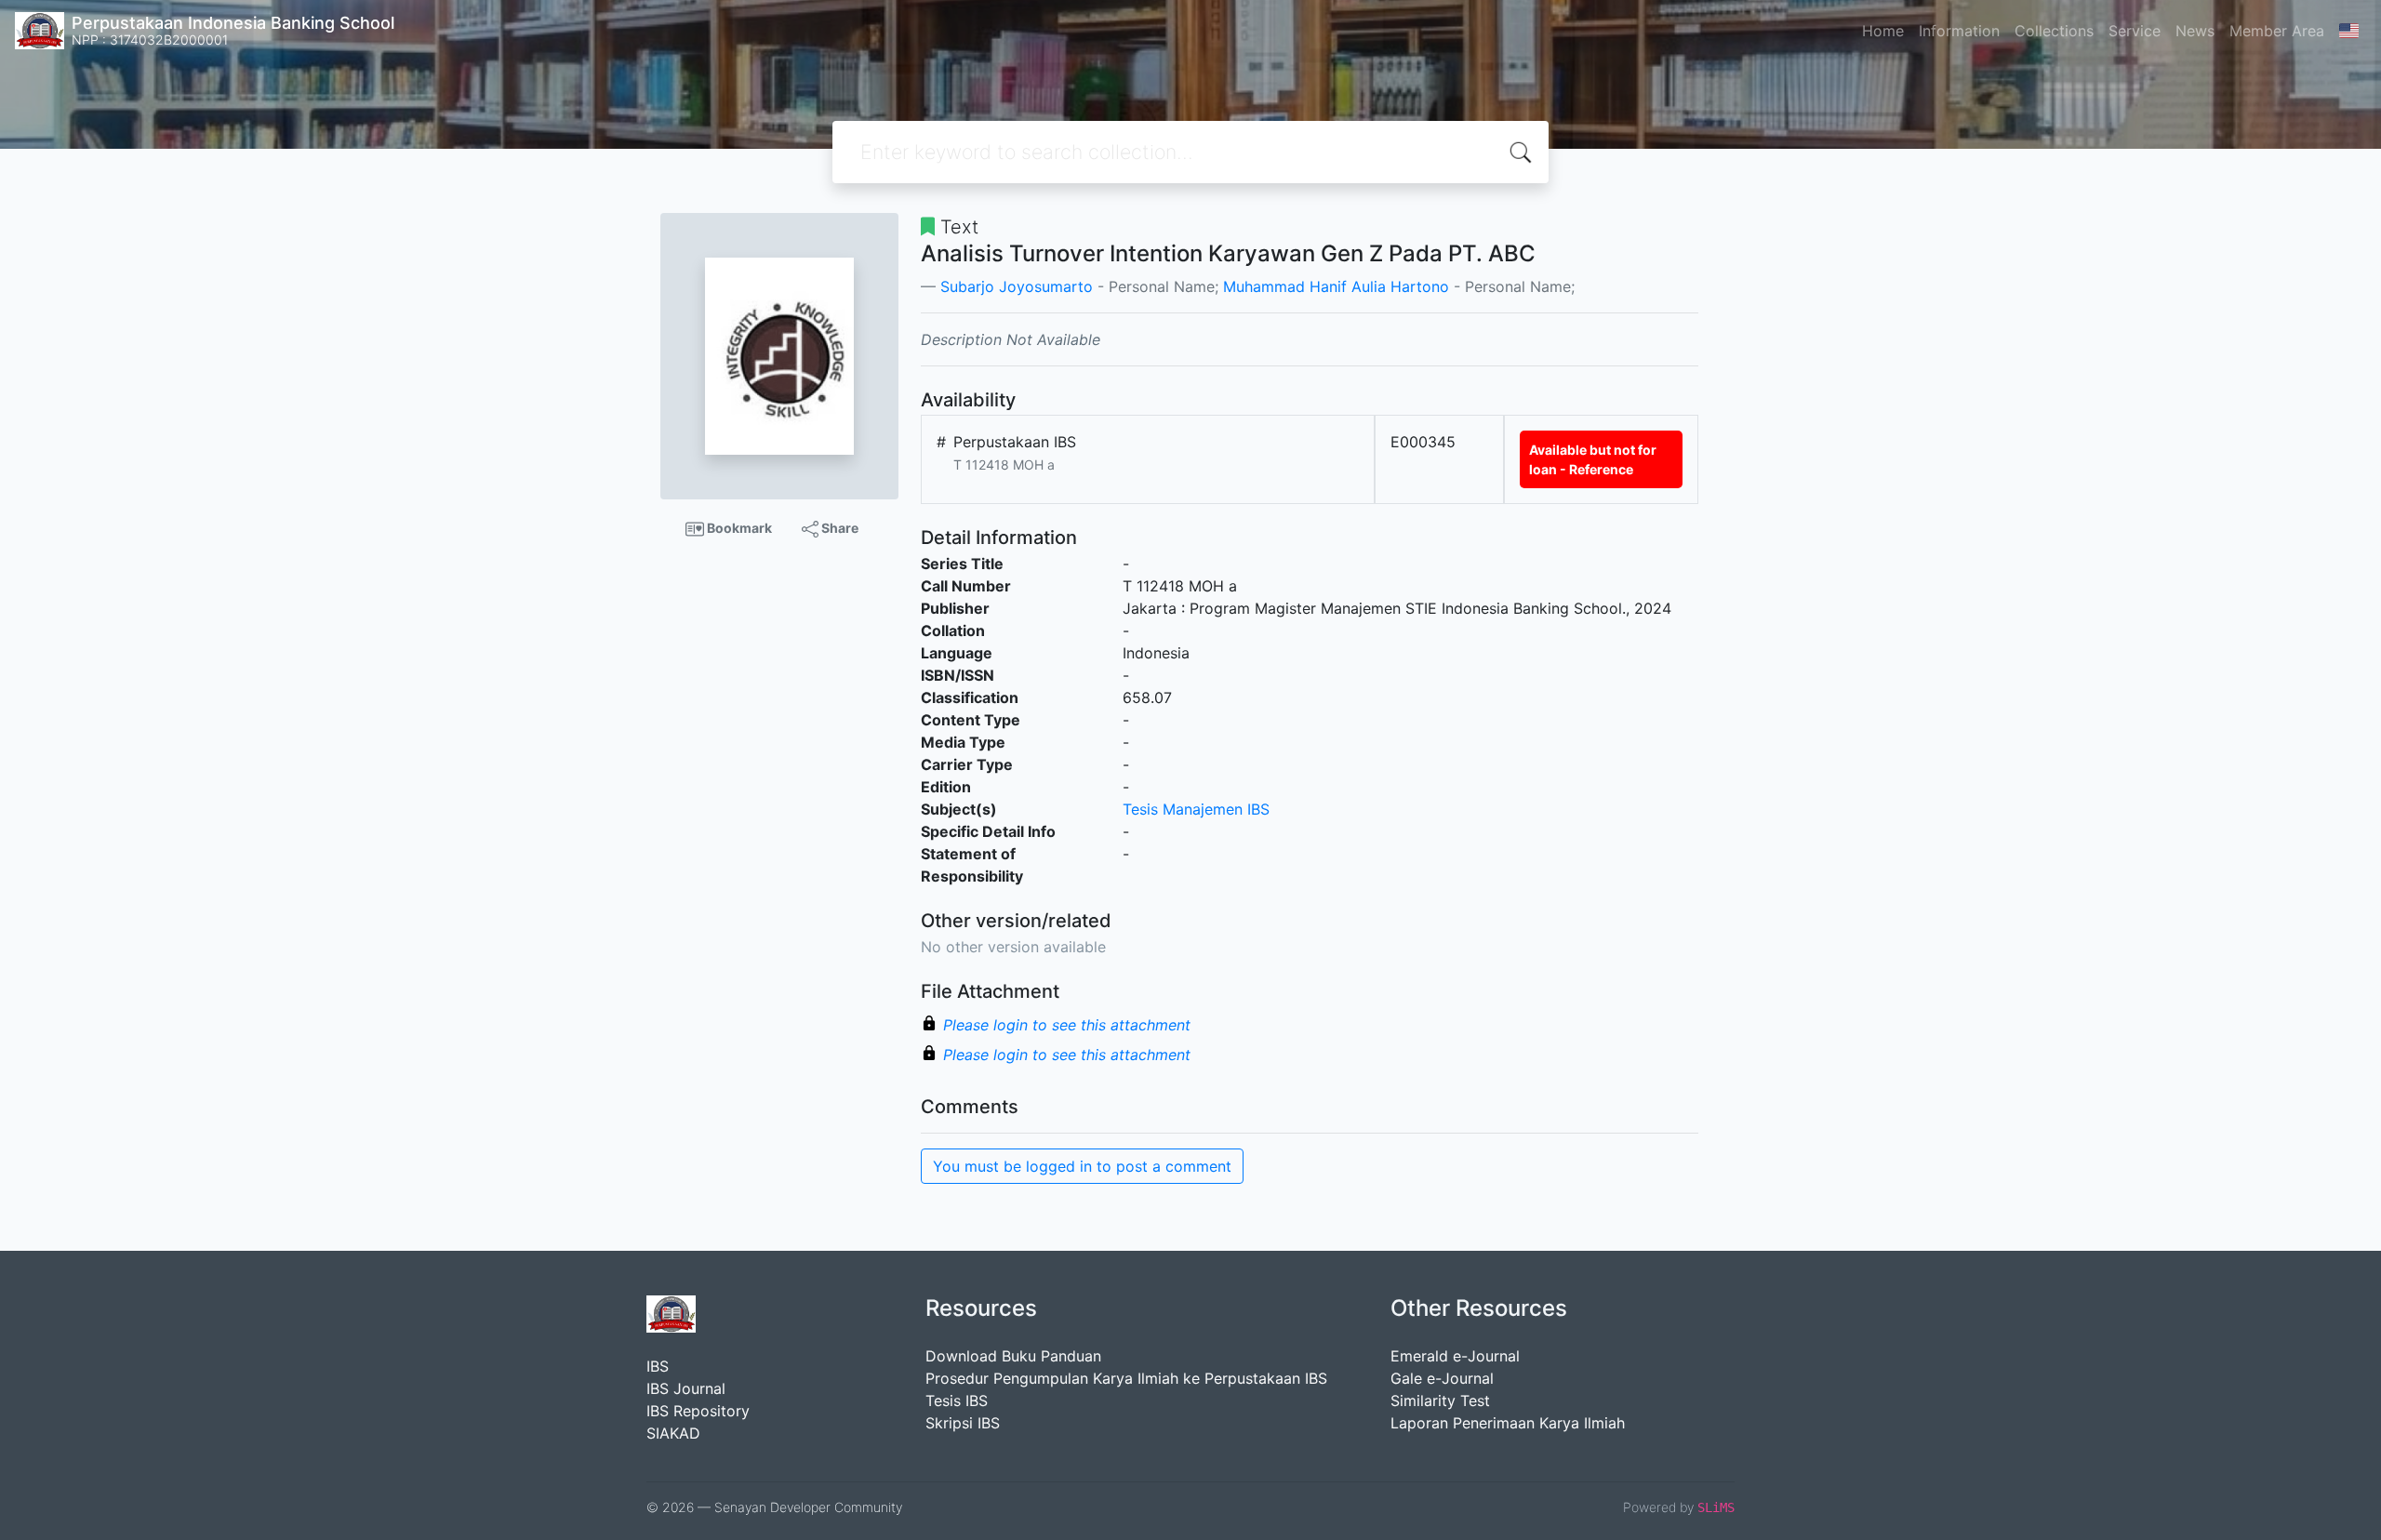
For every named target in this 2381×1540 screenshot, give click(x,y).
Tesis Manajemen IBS (1196, 809)
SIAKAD (673, 1433)
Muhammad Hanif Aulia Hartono (1336, 286)
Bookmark (738, 528)
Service (2135, 31)
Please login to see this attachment (1067, 1025)
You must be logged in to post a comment (1082, 1166)
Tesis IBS (957, 1401)
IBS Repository (698, 1411)
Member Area (2277, 31)
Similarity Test (1440, 1401)
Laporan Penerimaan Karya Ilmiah (1508, 1423)
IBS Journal (686, 1388)
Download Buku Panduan (1013, 1356)
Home (1883, 31)
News (2195, 31)
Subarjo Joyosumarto (1017, 286)
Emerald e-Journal (1455, 1356)
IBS (658, 1366)
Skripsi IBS (963, 1423)
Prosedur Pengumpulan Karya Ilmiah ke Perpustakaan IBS (1126, 1378)
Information (1959, 31)
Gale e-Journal (1442, 1378)
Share (838, 528)
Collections (2054, 31)
